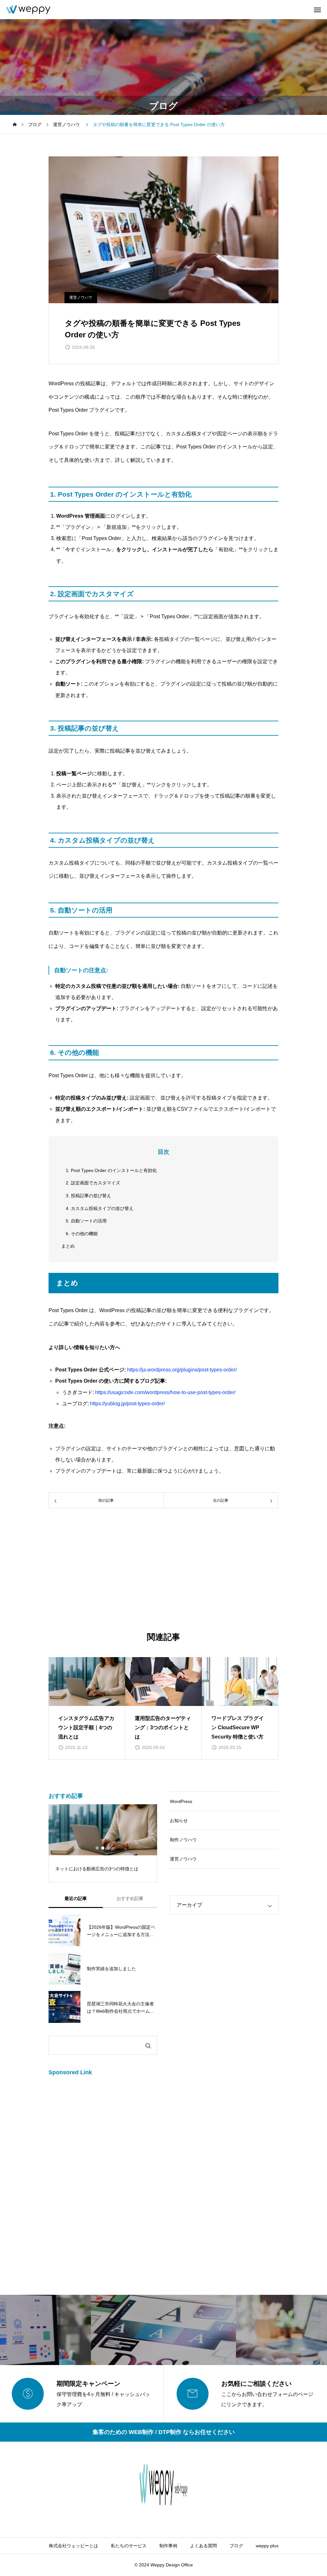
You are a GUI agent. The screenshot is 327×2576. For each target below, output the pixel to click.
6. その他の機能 (82, 1234)
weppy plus (267, 2546)
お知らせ (179, 1821)
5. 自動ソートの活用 (86, 1221)
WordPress (181, 1801)
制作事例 (168, 2546)
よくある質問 (203, 2546)
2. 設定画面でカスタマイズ (93, 1183)
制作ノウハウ (183, 1840)
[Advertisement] (163, 1572)
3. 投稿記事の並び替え (88, 1196)
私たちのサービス (129, 2546)
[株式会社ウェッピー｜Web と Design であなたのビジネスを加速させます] (28, 10)
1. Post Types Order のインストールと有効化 (111, 1170)
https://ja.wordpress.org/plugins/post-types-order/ (182, 1370)
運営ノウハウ (81, 297)
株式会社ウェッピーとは (73, 2546)
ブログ (236, 2546)
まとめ (68, 1246)
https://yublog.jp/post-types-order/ (127, 1404)
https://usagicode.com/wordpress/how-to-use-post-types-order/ (165, 1392)
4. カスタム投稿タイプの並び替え (100, 1208)
